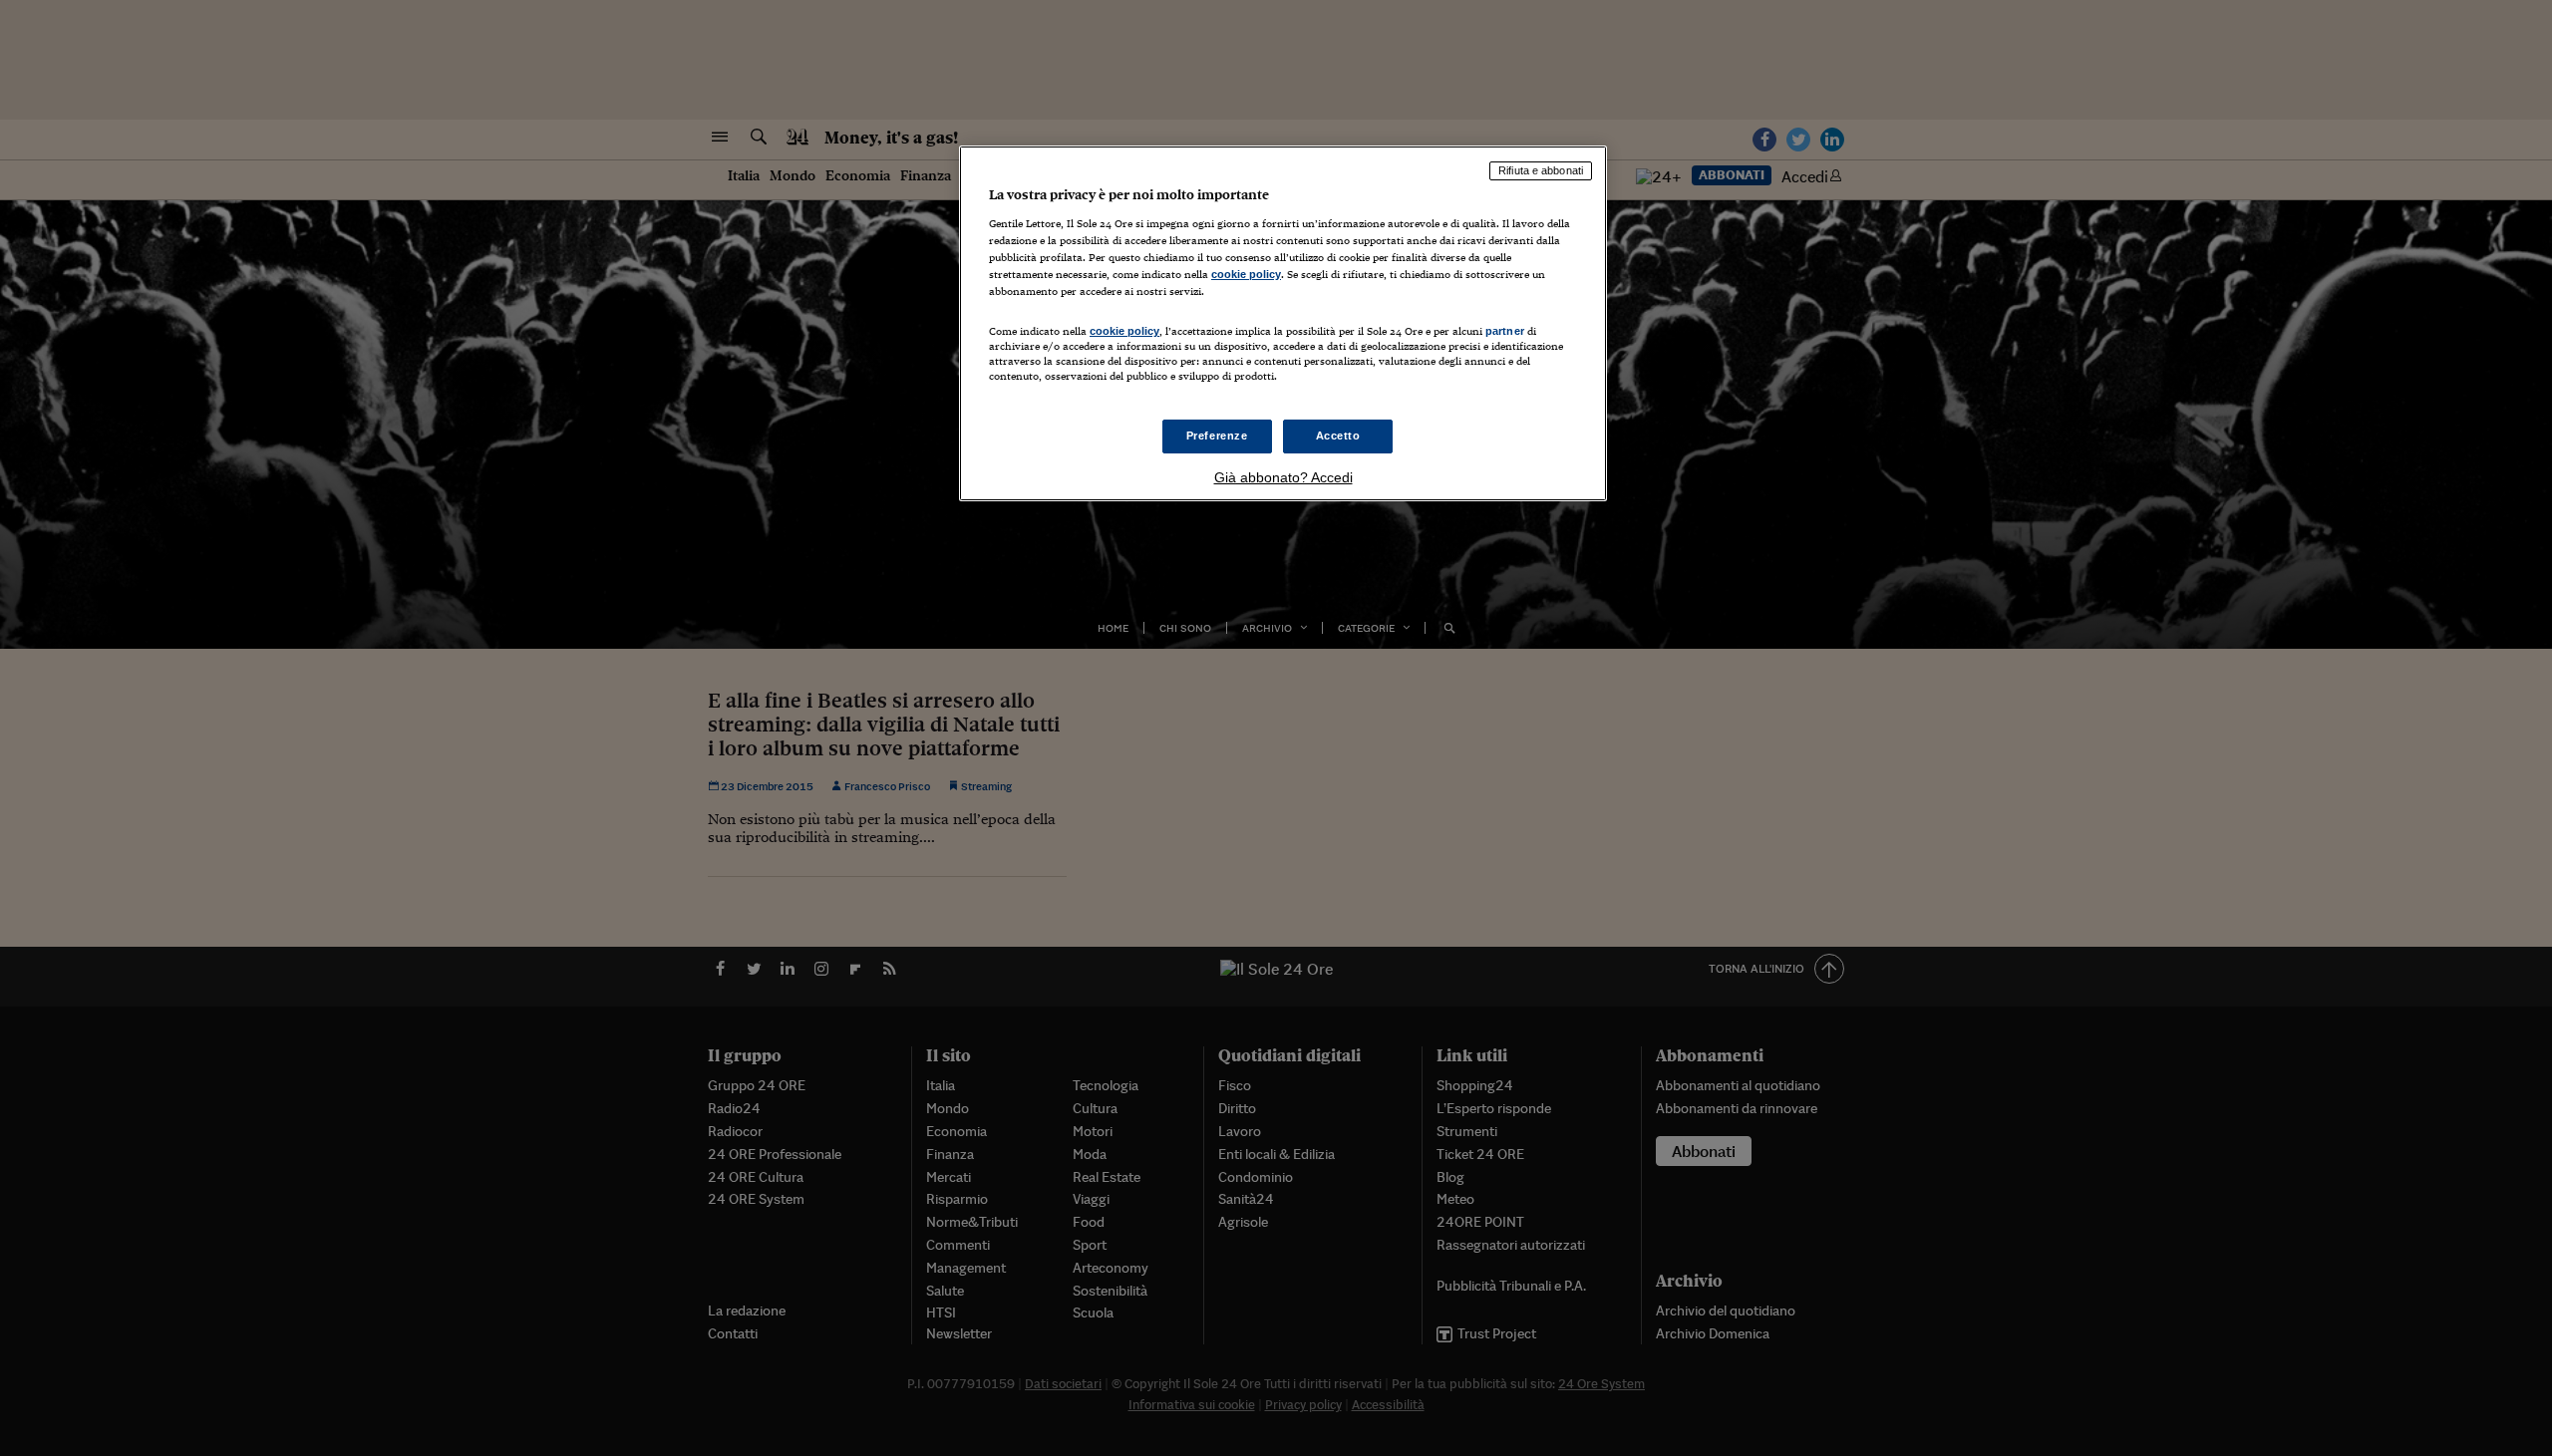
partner (1505, 331)
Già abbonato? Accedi (1283, 477)
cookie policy (1246, 274)
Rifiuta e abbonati (1541, 170)
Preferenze (1217, 436)
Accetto (1338, 436)
